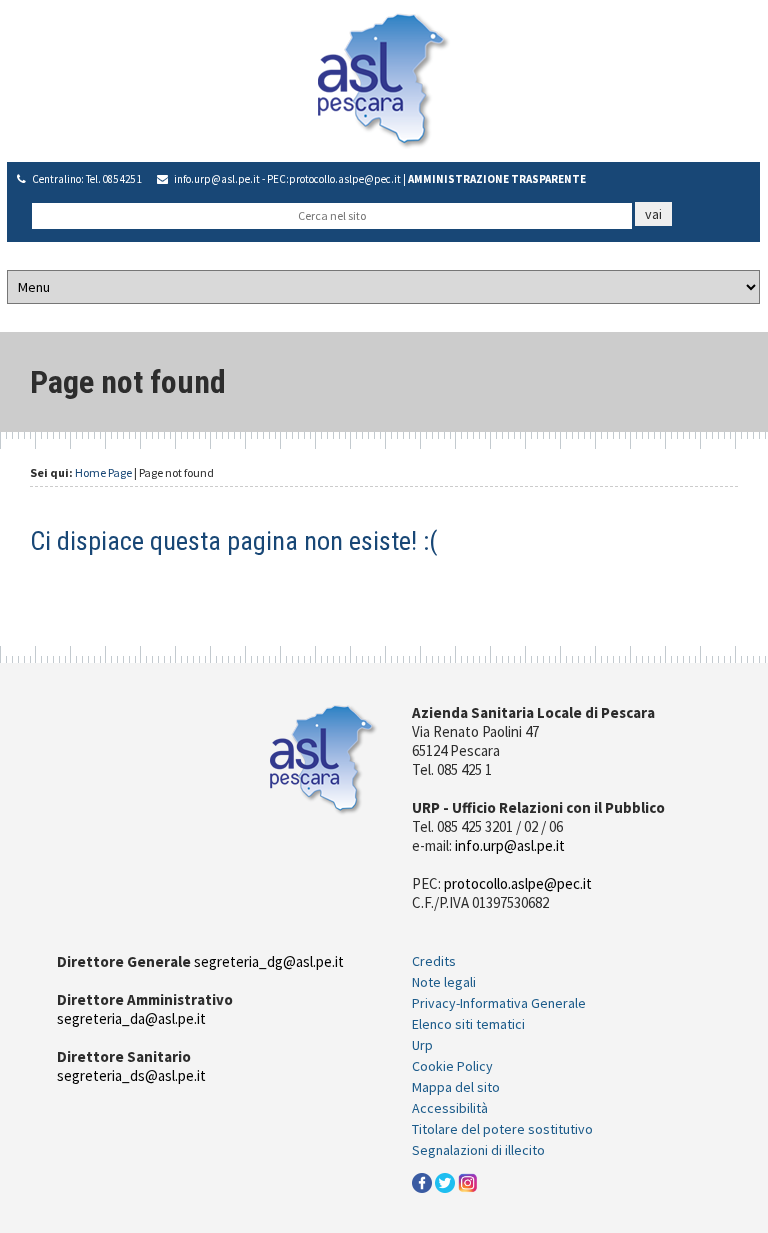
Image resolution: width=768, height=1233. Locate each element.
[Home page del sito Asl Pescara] (384, 79)
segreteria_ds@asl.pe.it (131, 1075)
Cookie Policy (452, 1066)
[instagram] (468, 1181)
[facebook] (422, 1181)
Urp (422, 1045)
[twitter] (445, 1181)
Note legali (444, 982)
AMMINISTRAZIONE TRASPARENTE (497, 179)
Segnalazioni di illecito (478, 1150)
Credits (434, 961)
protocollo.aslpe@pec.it (345, 179)
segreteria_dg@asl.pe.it (269, 961)
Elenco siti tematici (468, 1024)
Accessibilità (450, 1108)
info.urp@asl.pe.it (217, 179)
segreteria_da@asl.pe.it (131, 1018)
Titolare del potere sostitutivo (502, 1129)
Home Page (103, 472)
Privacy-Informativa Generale (499, 1003)
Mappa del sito (456, 1087)
